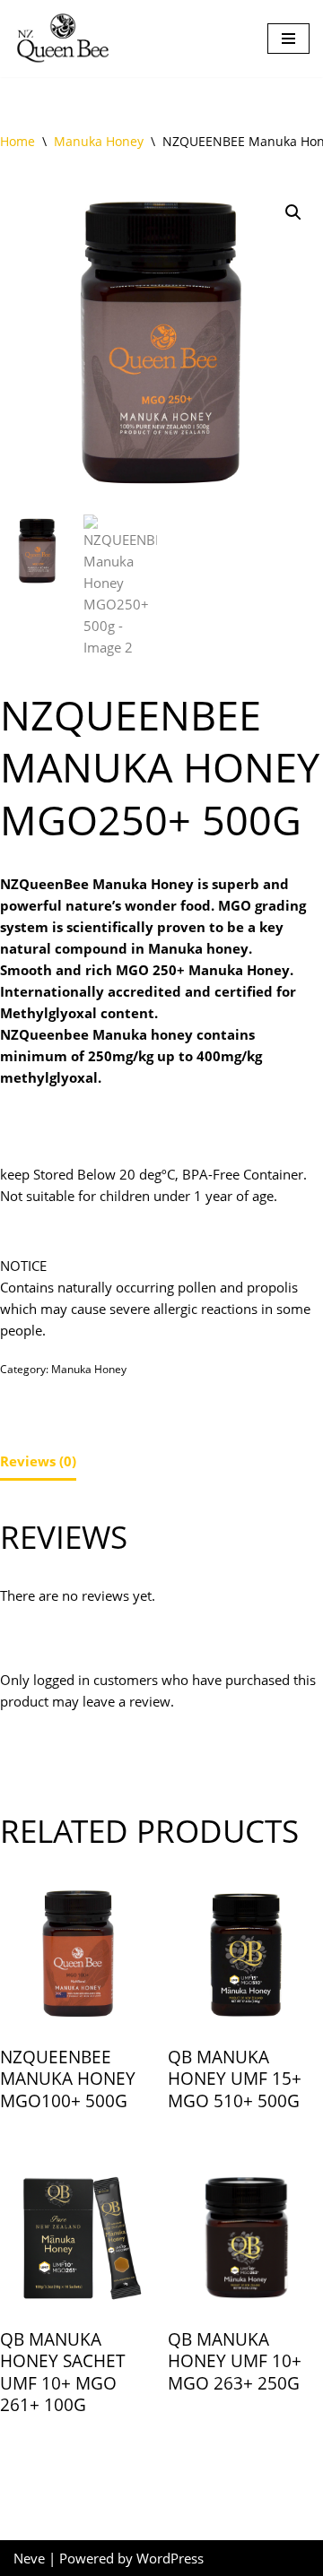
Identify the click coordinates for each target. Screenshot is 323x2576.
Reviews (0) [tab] (38, 1461)
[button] (293, 212)
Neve (29, 2558)
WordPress (170, 2558)
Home (17, 141)
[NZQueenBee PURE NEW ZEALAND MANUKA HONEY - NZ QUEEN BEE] (63, 39)
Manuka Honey (99, 141)
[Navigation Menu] (288, 39)
